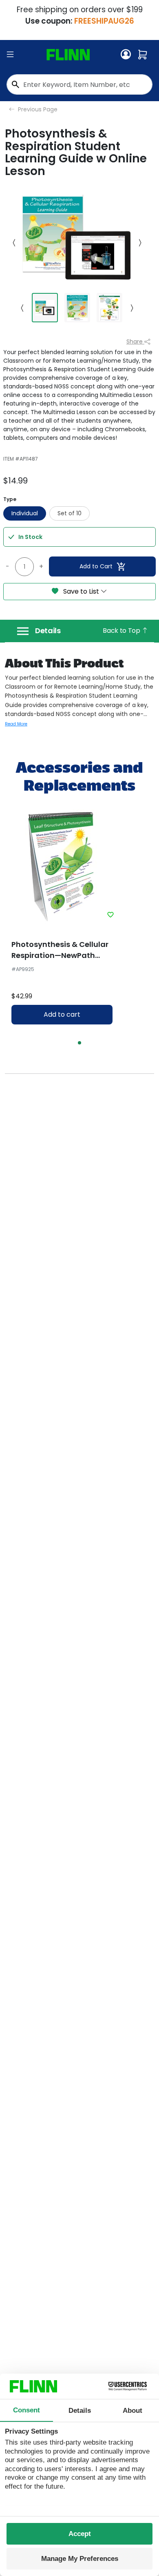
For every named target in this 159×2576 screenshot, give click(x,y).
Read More (16, 724)
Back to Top (122, 631)
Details (48, 631)
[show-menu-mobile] (10, 55)
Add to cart (62, 1014)
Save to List (81, 591)
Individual (25, 513)
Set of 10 (70, 513)
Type (10, 499)
